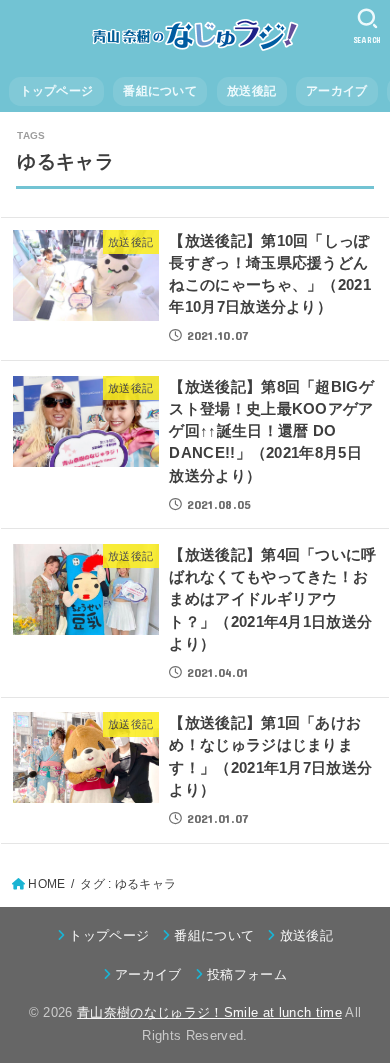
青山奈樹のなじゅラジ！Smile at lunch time (209, 1012)
